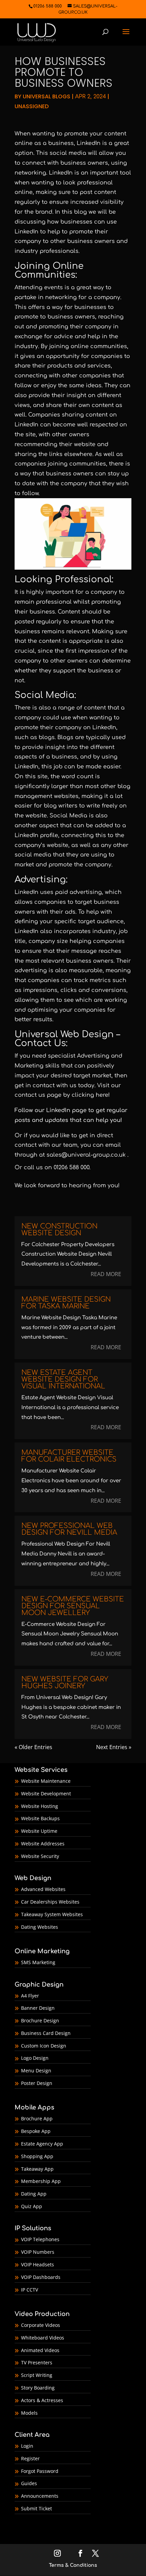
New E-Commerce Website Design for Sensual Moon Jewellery (73, 1606)
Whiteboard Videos (43, 2338)
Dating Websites (40, 1927)
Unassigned (32, 106)
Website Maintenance (46, 1781)
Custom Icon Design (44, 2046)
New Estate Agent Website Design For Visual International (63, 1379)
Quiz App (32, 2206)
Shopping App (37, 2156)
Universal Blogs (47, 96)
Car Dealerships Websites (50, 1902)
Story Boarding (38, 2388)
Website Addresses (43, 1844)
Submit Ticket (36, 2508)
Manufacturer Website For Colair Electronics (69, 1456)
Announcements (40, 2496)
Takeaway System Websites (52, 1914)
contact (26, 1145)
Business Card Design (46, 2033)
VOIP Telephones (40, 2239)
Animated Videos (40, 2350)
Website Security (40, 1856)
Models (29, 2413)
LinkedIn (58, 1110)
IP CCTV (30, 2290)
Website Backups (40, 1818)
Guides (29, 2483)
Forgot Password (40, 2471)
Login (27, 2446)
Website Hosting (40, 1806)
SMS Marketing (38, 1962)
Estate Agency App (42, 2144)
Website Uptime (39, 1831)
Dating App (34, 2194)
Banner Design (38, 2008)
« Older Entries (33, 1747)
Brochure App (37, 2118)
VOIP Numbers (38, 2252)
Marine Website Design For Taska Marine (66, 1303)
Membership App (41, 2181)
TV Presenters (37, 2362)
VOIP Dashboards (41, 2277)
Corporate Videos (41, 2325)
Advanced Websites (43, 1889)
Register (30, 2458)
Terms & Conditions (73, 2565)
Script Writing (37, 2375)
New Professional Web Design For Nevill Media (69, 1529)
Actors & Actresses (42, 2400)
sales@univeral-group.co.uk (86, 1155)
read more (106, 1274)
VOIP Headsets (38, 2264)
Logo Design (35, 2058)
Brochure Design (40, 2020)
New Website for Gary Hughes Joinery (65, 1683)
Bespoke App (36, 2131)
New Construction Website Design (59, 1230)
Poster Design (37, 2083)
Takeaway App (37, 2169)
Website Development (46, 1794)
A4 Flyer (30, 1996)
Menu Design (36, 2070)
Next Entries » (114, 1747)
